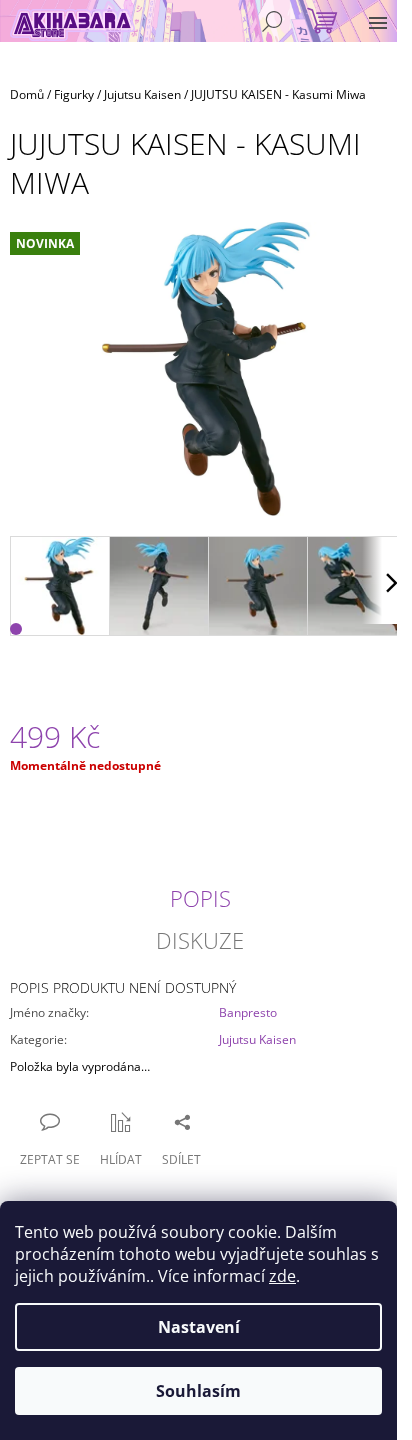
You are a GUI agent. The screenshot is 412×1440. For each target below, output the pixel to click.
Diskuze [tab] (200, 940)
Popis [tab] (200, 898)
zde (282, 1276)
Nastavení (199, 1327)
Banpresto (248, 1012)
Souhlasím (198, 1391)
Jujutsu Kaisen (257, 1039)
